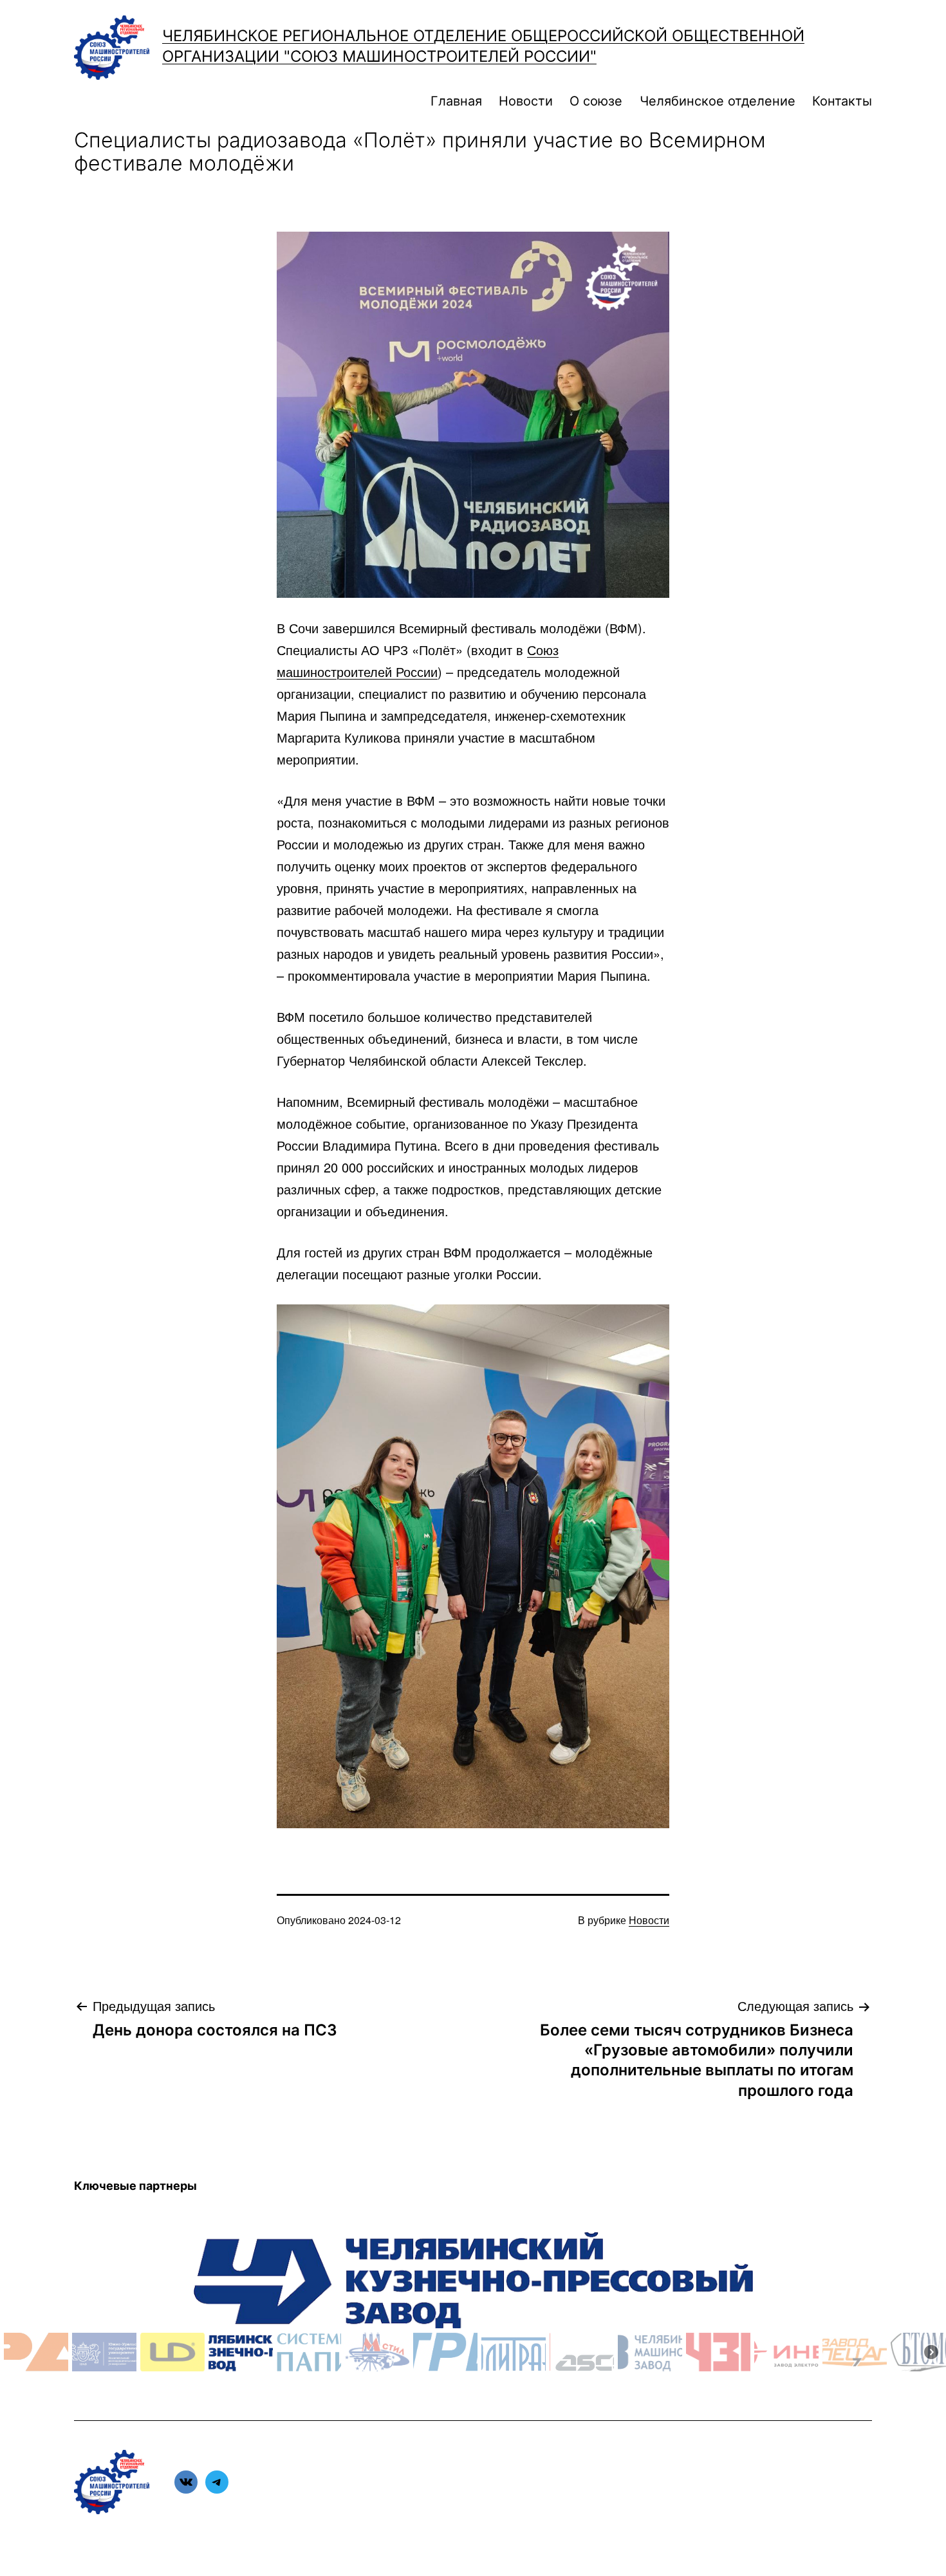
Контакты (842, 101)
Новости (526, 101)
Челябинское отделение (718, 101)
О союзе (596, 101)
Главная (456, 101)
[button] (36, 2352)
